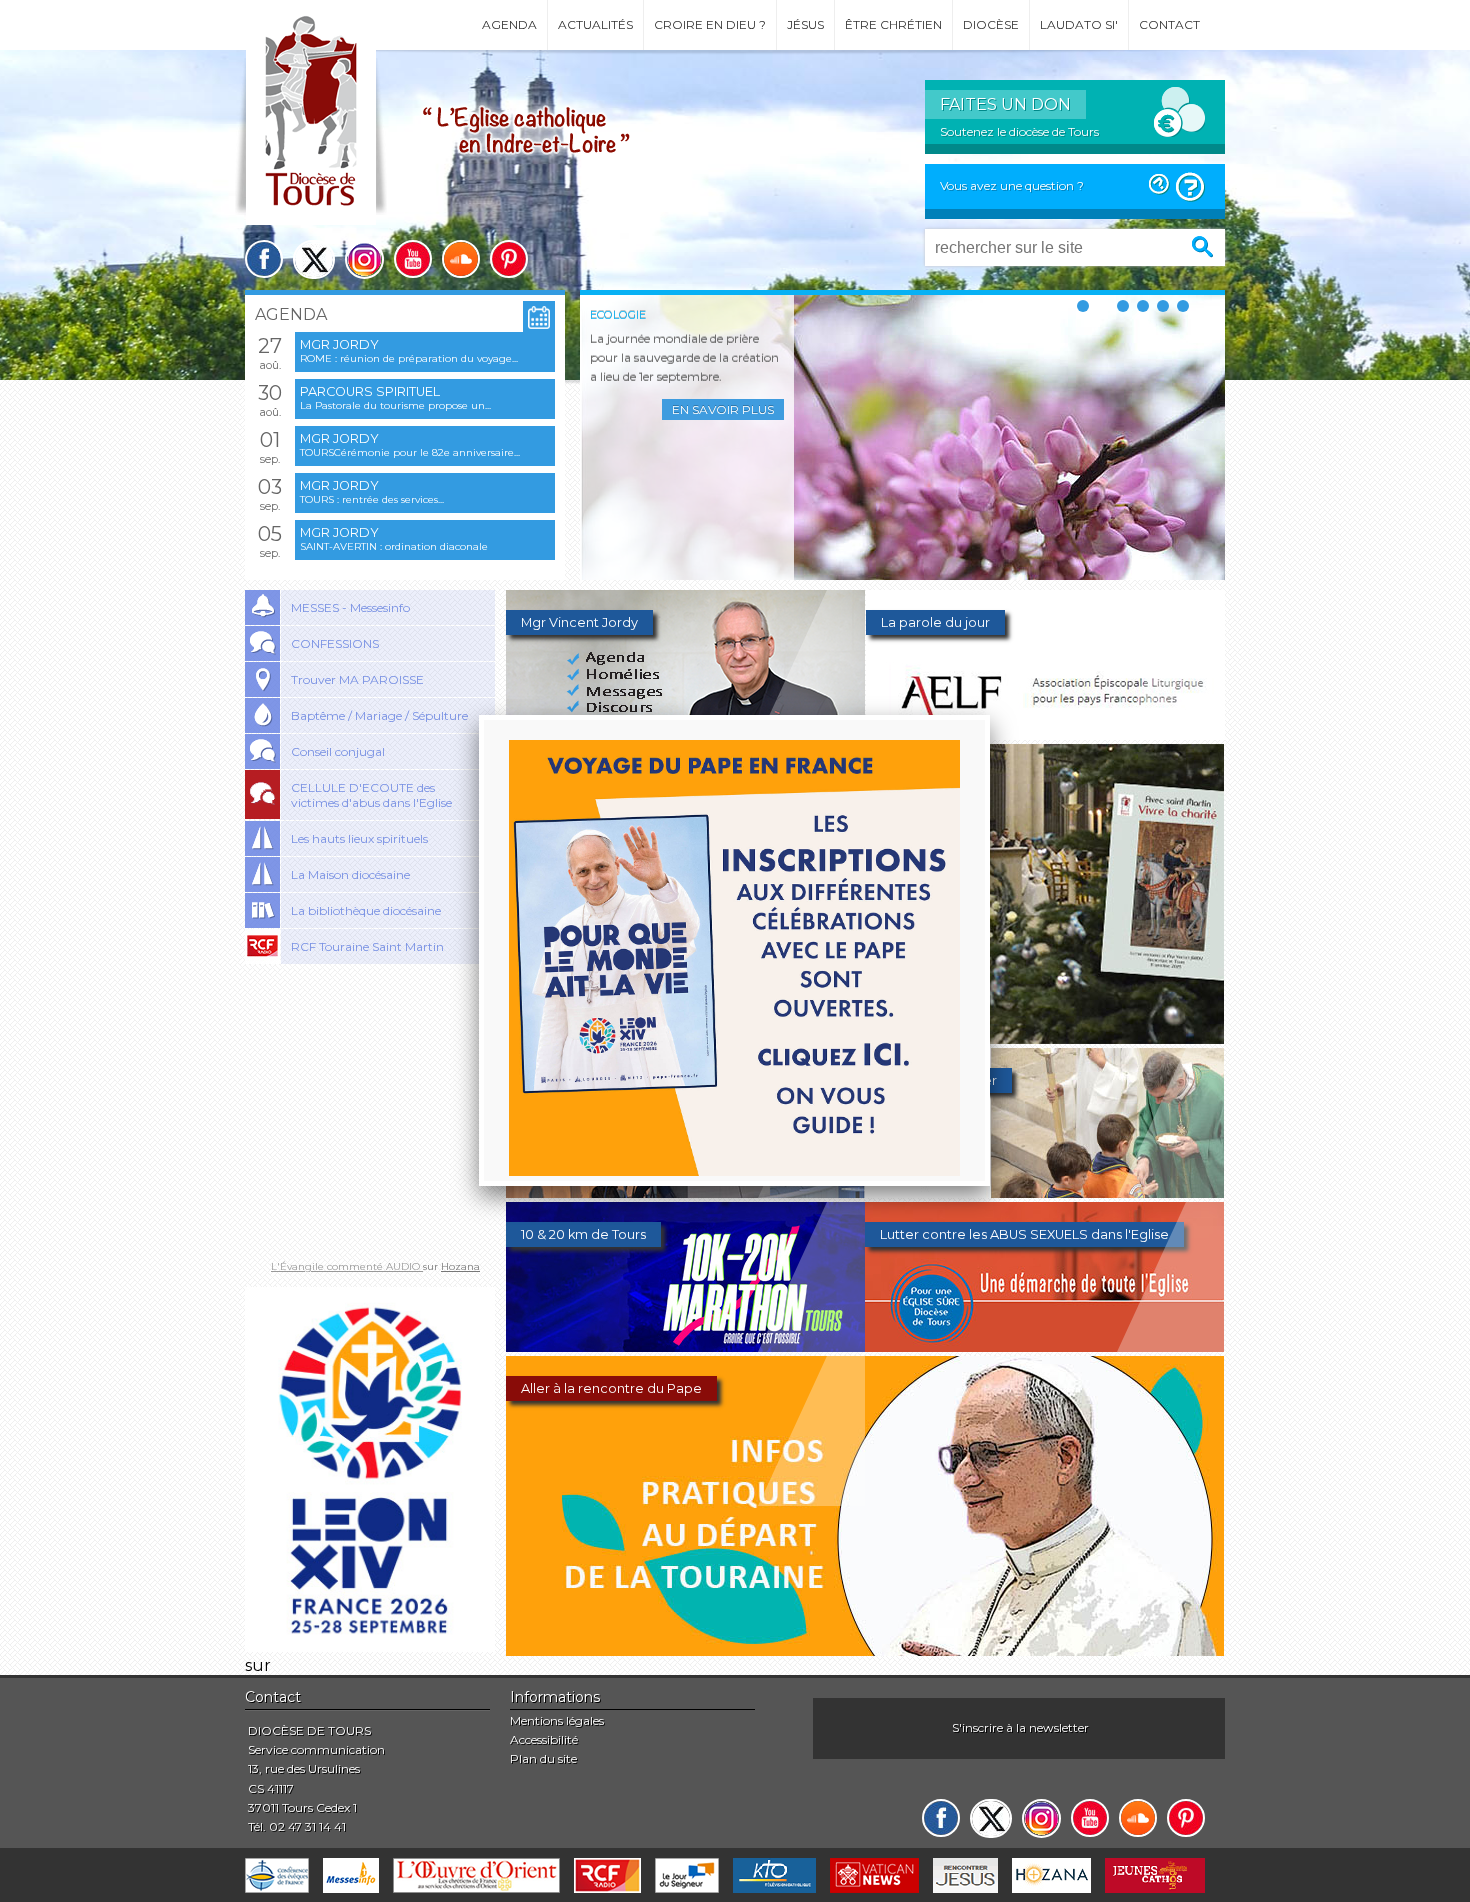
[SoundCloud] (461, 259)
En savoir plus (723, 409)
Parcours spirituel (370, 391)
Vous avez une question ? (1012, 185)
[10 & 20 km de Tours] (685, 1346)
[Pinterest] (509, 259)
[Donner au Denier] (1044, 1192)
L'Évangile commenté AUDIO (347, 1266)
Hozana (460, 1266)
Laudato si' (1079, 24)
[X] (314, 259)
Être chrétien (893, 24)
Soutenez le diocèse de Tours (1019, 131)
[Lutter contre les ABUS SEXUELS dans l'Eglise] (1044, 1346)
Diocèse (991, 24)
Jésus (805, 24)
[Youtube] (413, 259)
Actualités (595, 24)
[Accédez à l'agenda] (539, 317)
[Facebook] (264, 259)
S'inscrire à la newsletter (1020, 1727)
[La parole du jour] (1045, 734)
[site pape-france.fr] (370, 1646)
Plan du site (543, 1758)
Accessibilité (544, 1739)
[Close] (990, 715)
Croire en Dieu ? (710, 24)
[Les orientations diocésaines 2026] (685, 1192)
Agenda (509, 24)
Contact (1169, 24)
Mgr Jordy (339, 344)
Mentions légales (557, 1720)
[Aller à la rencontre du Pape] (865, 1650)
